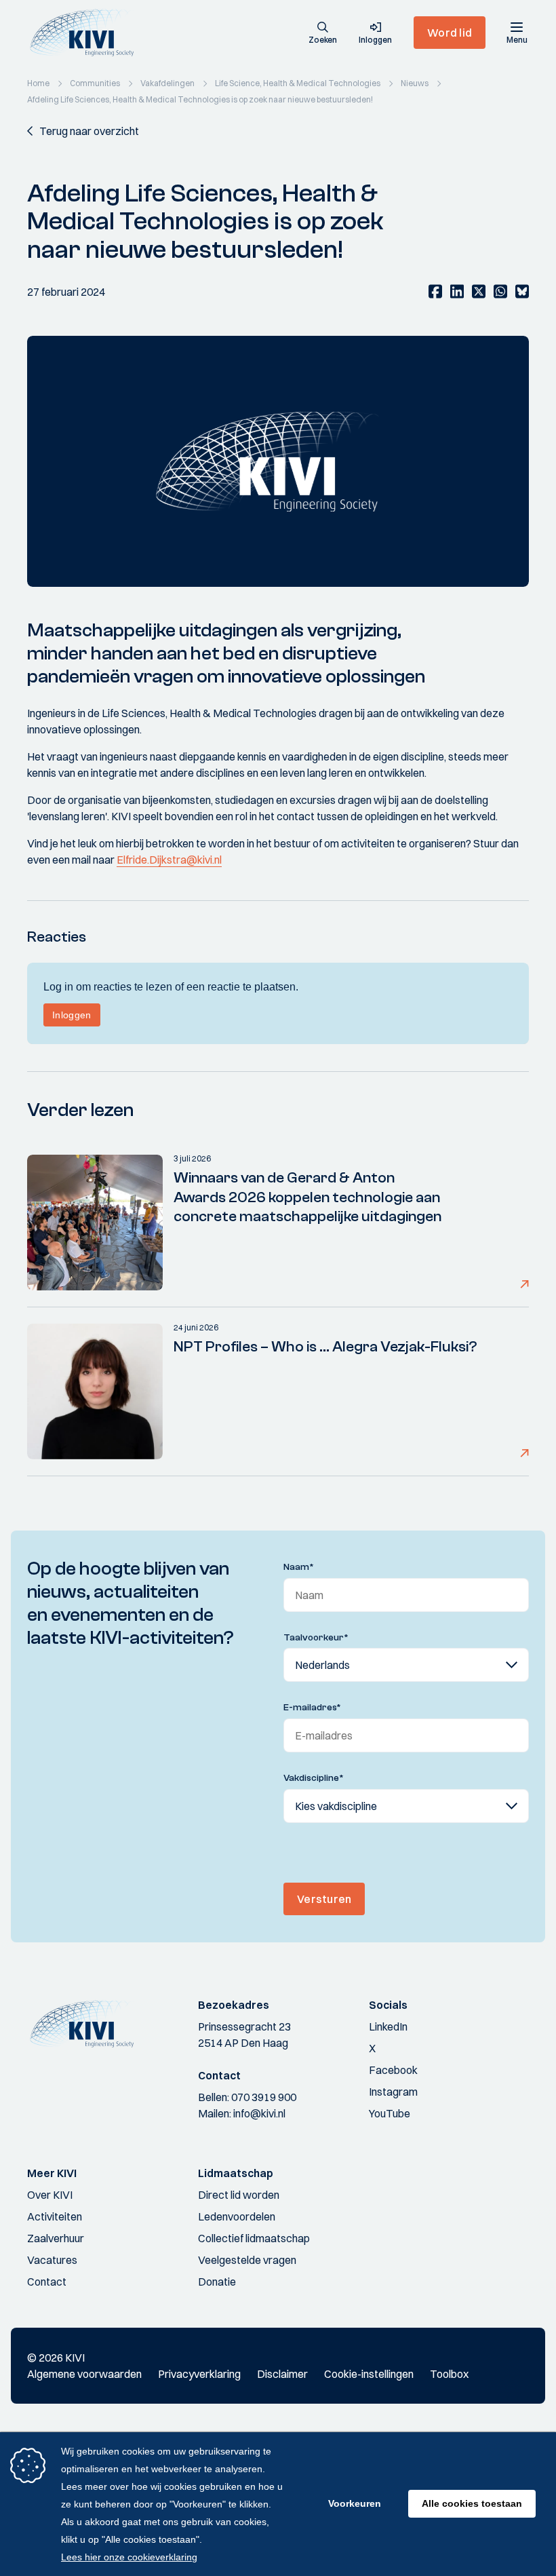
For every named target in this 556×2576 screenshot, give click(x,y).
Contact (47, 2282)
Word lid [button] (450, 33)
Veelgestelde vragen (247, 2260)
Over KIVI (50, 2195)
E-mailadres (312, 1708)
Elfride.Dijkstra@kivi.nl (169, 860)
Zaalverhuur (56, 2238)
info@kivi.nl (259, 2113)
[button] (323, 34)
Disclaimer (282, 2374)
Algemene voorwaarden (84, 2374)
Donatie (217, 2282)
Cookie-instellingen (369, 2374)
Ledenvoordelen (237, 2216)
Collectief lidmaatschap (254, 2238)
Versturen (324, 1899)
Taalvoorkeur (316, 1638)
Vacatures (52, 2260)
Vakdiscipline (314, 1778)
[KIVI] (87, 33)
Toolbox (449, 2374)
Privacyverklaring (199, 2374)
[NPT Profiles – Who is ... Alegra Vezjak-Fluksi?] (95, 1391)
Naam (299, 1567)
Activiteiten (55, 2216)
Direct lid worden (239, 2195)
